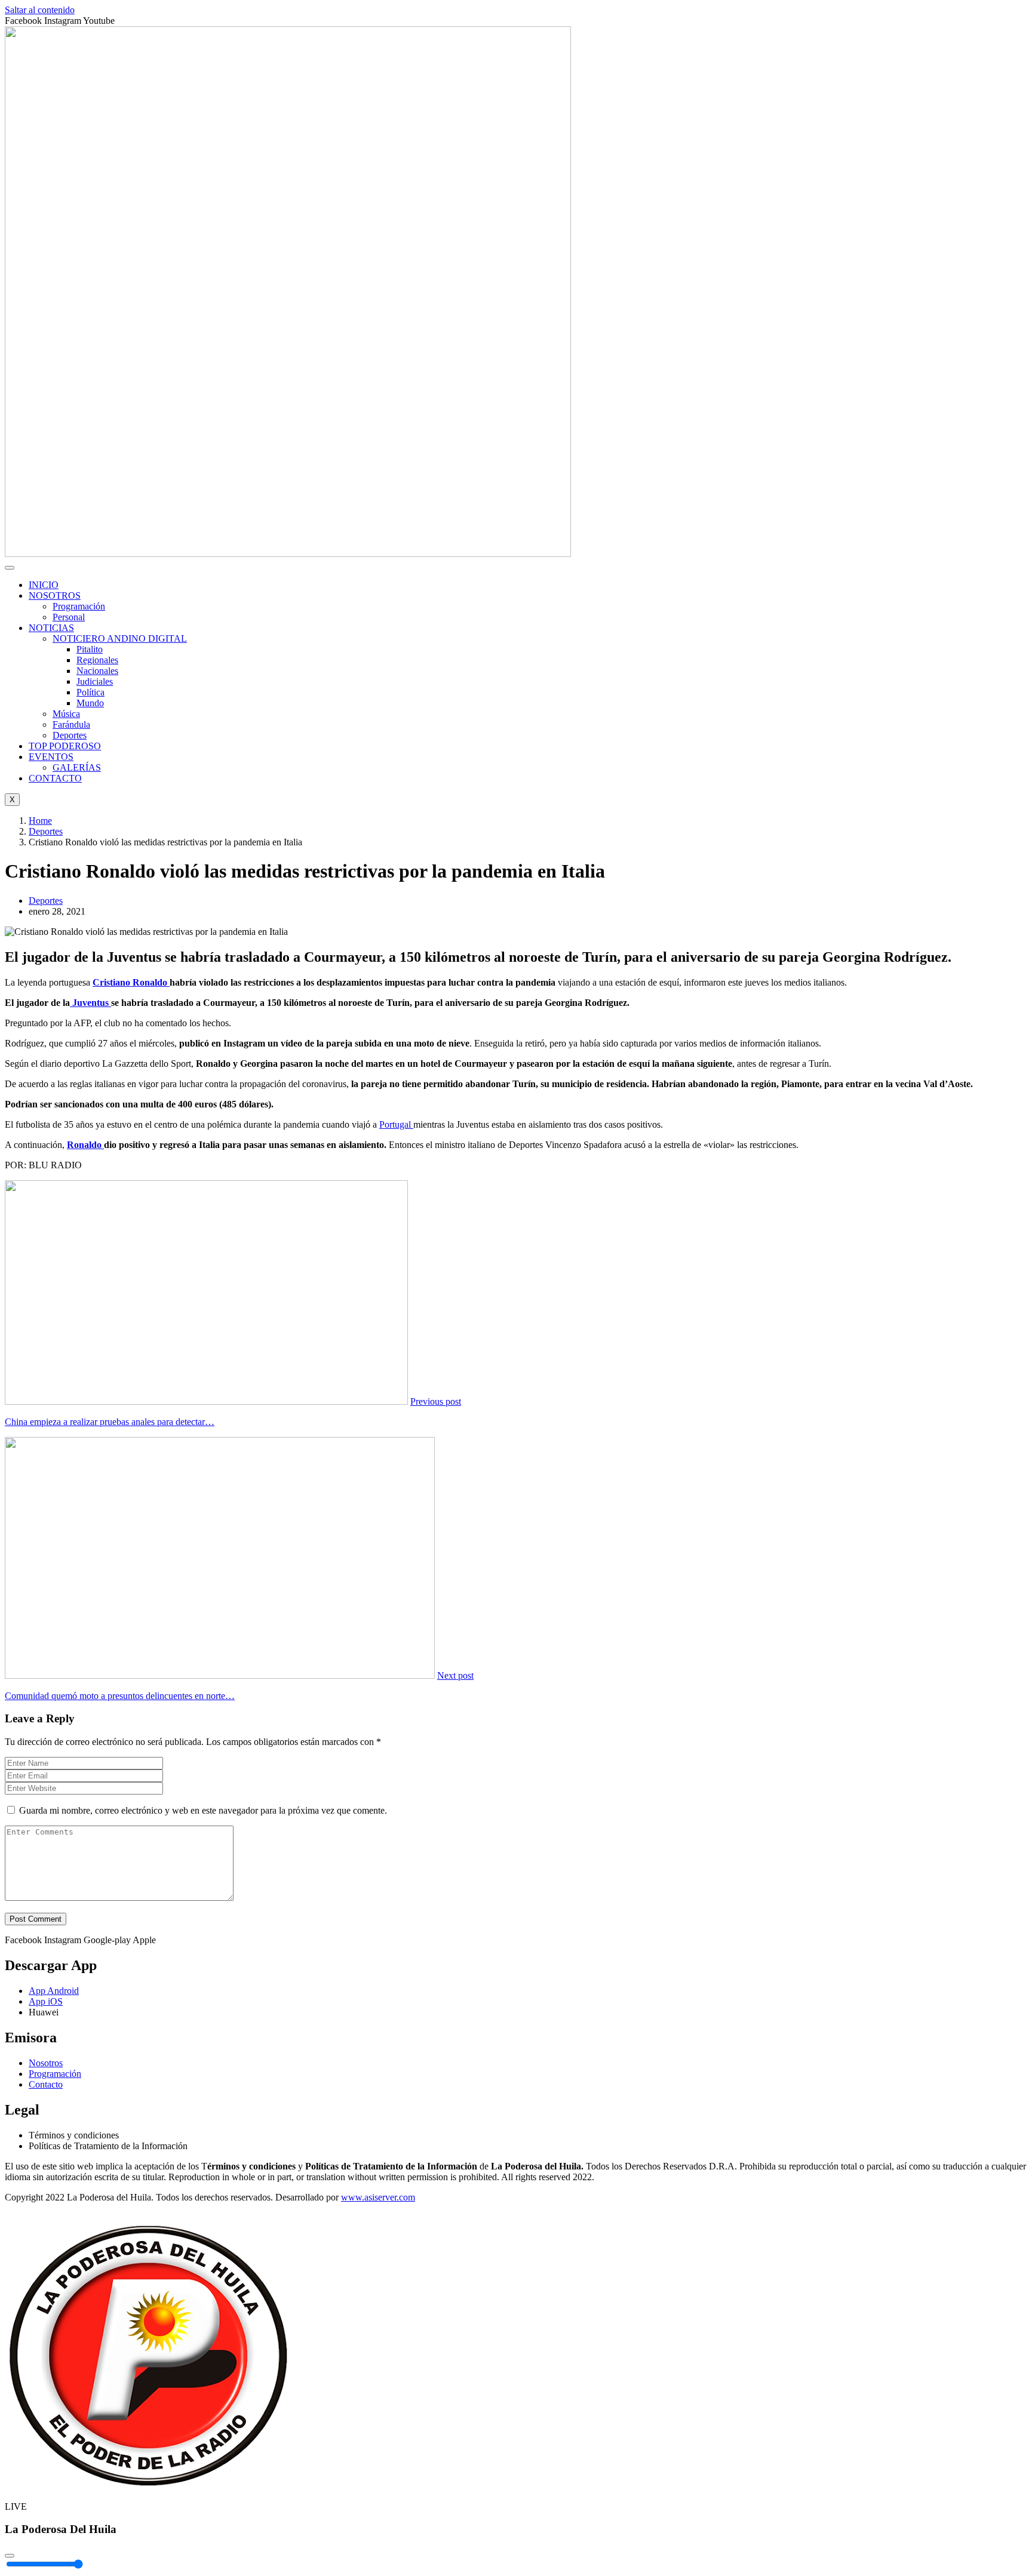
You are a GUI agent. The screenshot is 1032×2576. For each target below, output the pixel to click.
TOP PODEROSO (65, 746)
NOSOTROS (55, 595)
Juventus (90, 1003)
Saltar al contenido (40, 10)
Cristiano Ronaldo (131, 982)
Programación (79, 606)
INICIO (44, 585)
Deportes (70, 735)
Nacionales (97, 671)
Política (90, 692)
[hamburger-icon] (10, 568)
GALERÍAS (77, 767)
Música (66, 714)
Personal (69, 617)
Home (40, 821)
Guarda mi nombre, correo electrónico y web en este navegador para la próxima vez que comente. (203, 1810)
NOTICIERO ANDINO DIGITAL (120, 638)
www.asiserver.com (378, 2197)
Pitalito (90, 649)
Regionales (97, 660)
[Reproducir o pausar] (10, 2556)
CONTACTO (55, 778)
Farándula (71, 724)
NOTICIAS (51, 628)
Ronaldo (85, 1145)
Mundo (90, 703)
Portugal (396, 1124)
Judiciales (95, 681)
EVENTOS (51, 757)
